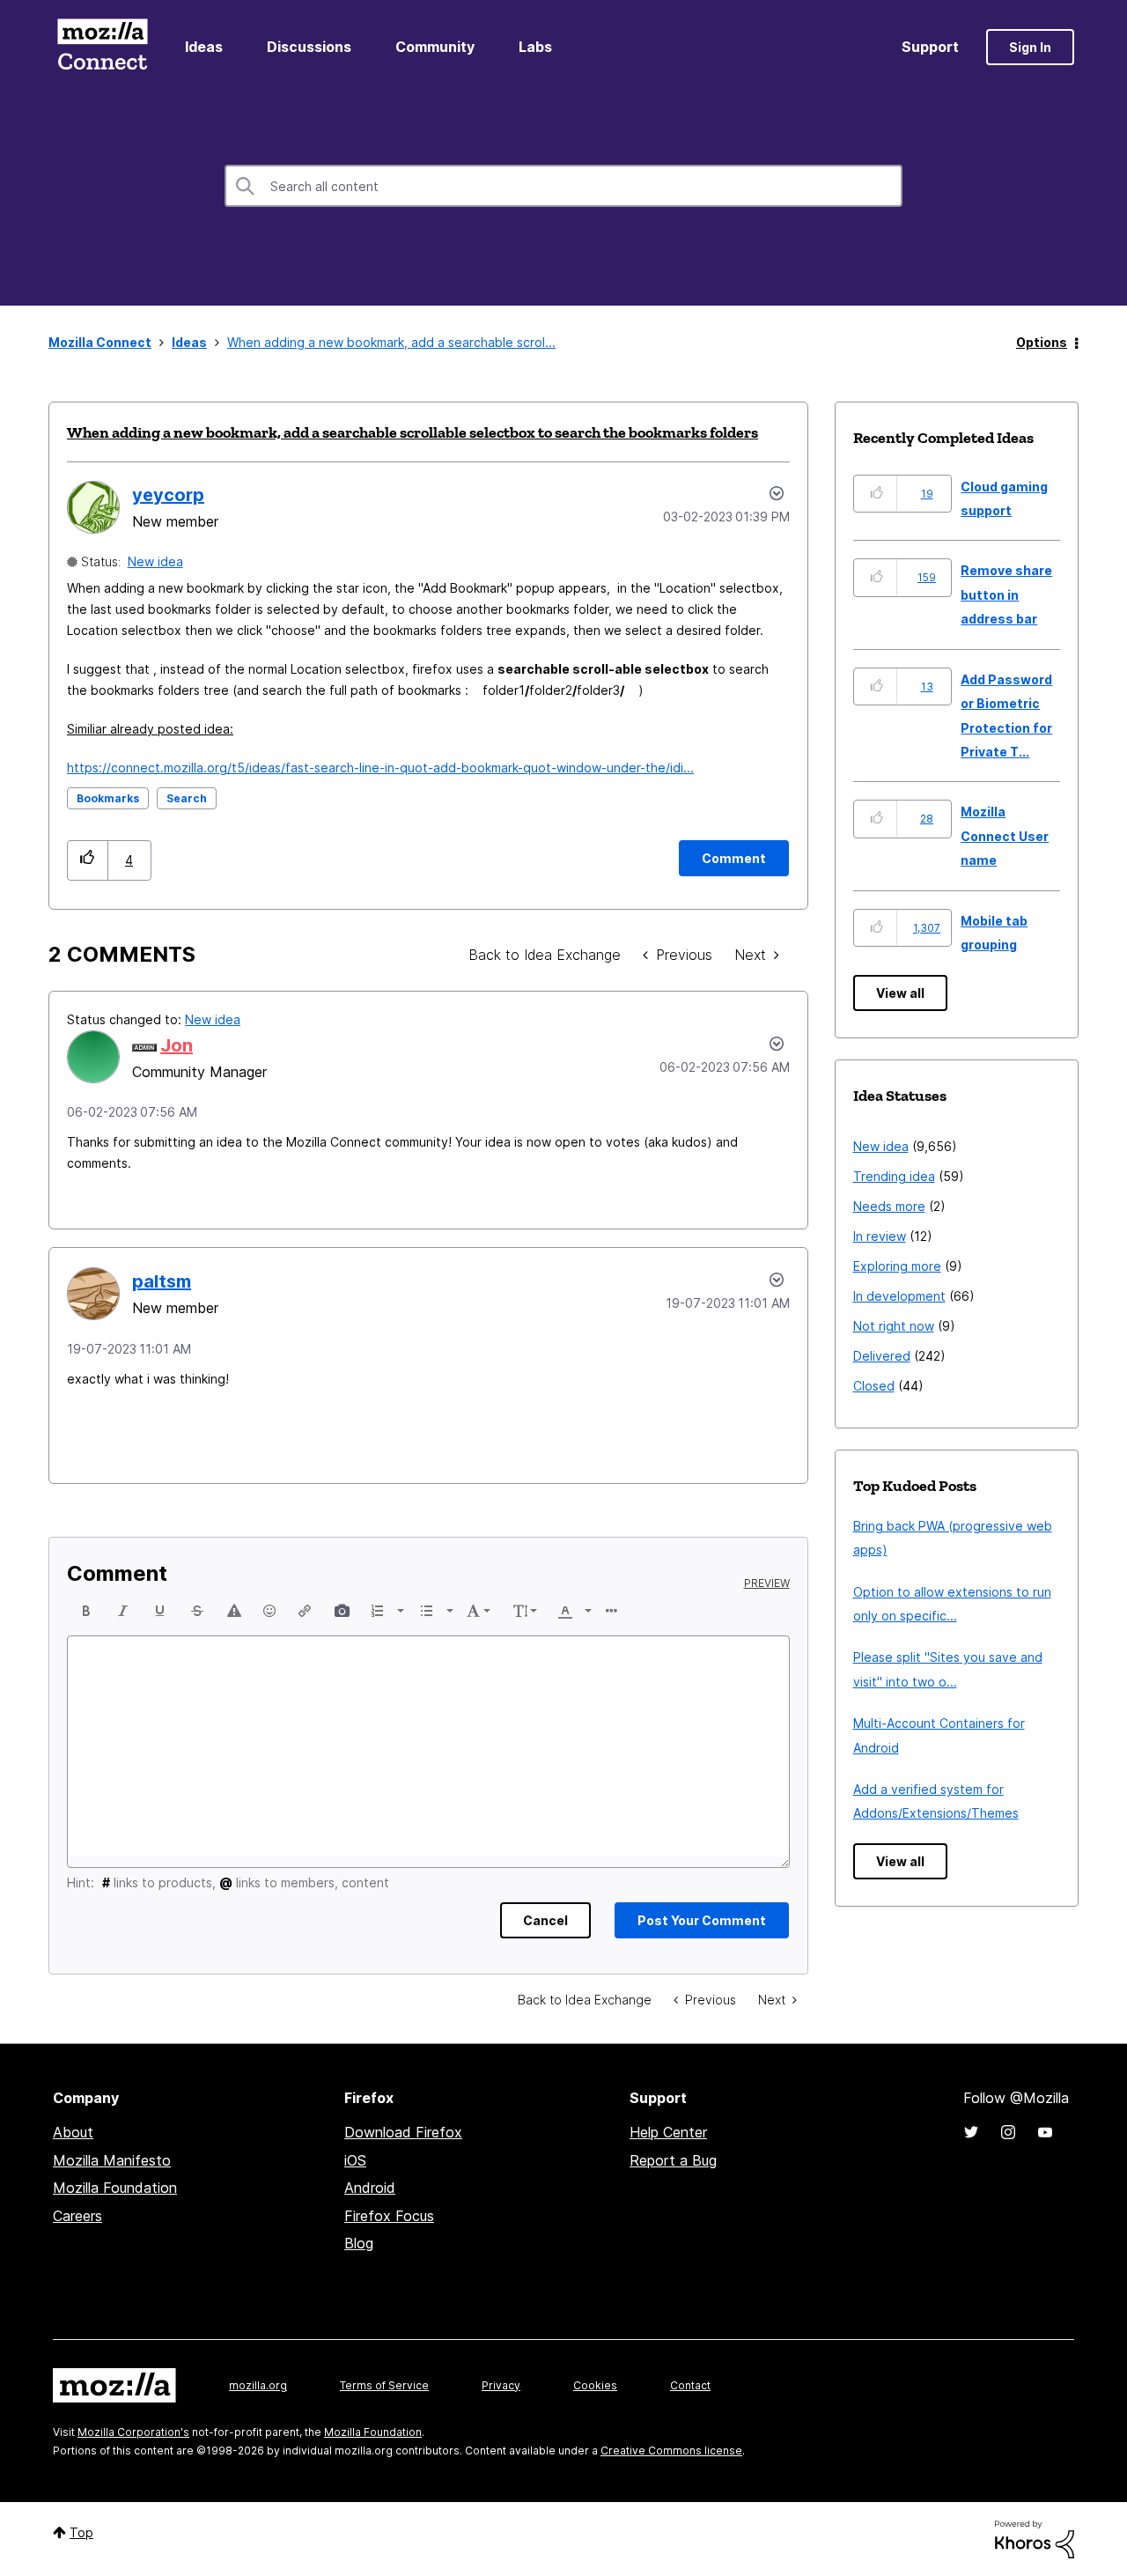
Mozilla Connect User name (1005, 836)
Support (930, 47)
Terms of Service (384, 2385)
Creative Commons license (671, 2451)
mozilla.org (258, 2385)
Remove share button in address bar (1006, 594)
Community (435, 47)
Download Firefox (403, 2132)
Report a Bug (673, 2160)
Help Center (668, 2132)
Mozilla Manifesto (112, 2160)
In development (899, 1296)
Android (370, 2188)
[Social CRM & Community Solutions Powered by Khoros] (1035, 2538)
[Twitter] (971, 2132)
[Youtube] (1045, 2132)
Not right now (894, 1326)
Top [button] (81, 2532)
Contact (690, 2385)
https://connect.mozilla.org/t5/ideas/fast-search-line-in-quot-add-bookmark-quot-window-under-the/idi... (380, 768)
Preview (767, 1583)
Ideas (204, 47)
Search (187, 798)
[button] (88, 860)
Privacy (501, 2385)
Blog (359, 2243)
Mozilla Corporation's (133, 2432)
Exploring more (897, 1266)
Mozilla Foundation (115, 2188)
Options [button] (1042, 342)
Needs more (889, 1206)
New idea (155, 561)
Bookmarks (108, 798)
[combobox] (563, 186)
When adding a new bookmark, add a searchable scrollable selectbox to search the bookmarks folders (412, 432)
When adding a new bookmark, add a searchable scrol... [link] (391, 342)
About (73, 2132)
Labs (535, 47)
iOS (355, 2160)
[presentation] (86, 1611)
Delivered (882, 1356)
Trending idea (894, 1176)
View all (900, 993)
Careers (77, 2216)
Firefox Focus (389, 2216)
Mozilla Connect (102, 47)
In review (880, 1236)
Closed (874, 1386)
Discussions (309, 47)
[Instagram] (1008, 2132)
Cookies (595, 2385)
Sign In (1030, 47)
